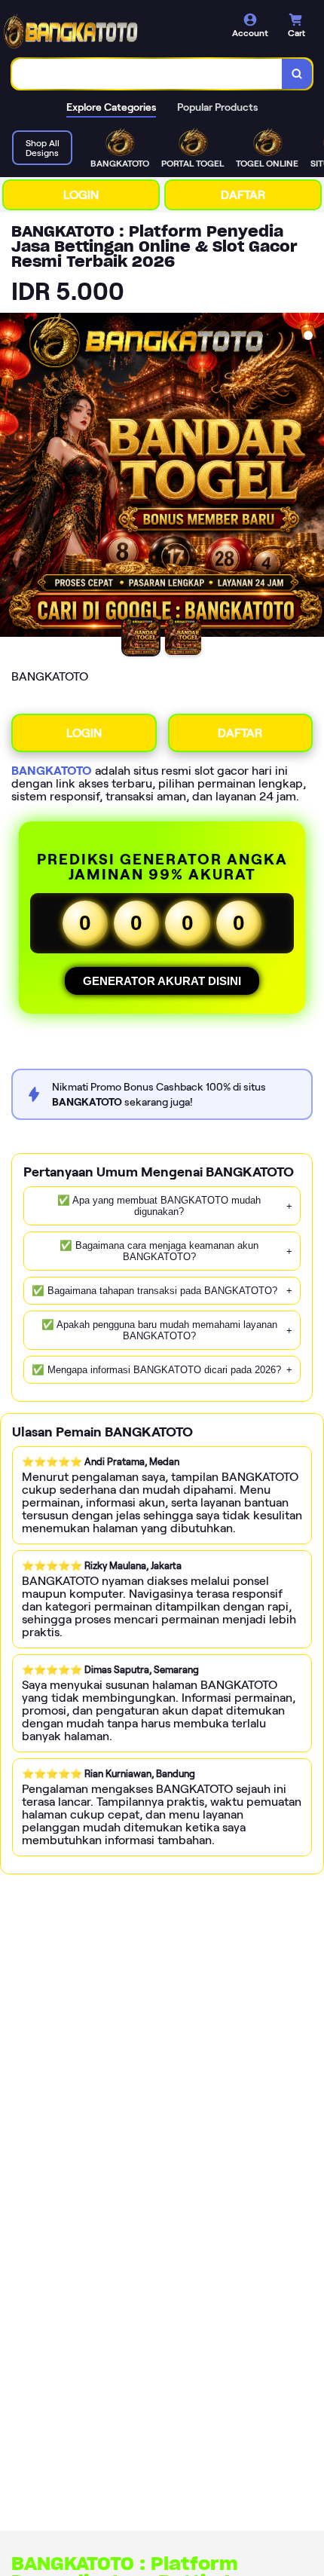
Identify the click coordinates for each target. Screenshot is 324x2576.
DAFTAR (243, 195)
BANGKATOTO (52, 771)
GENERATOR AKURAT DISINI (162, 981)
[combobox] (147, 74)
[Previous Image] (12, 477)
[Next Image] (312, 477)
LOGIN (81, 195)
